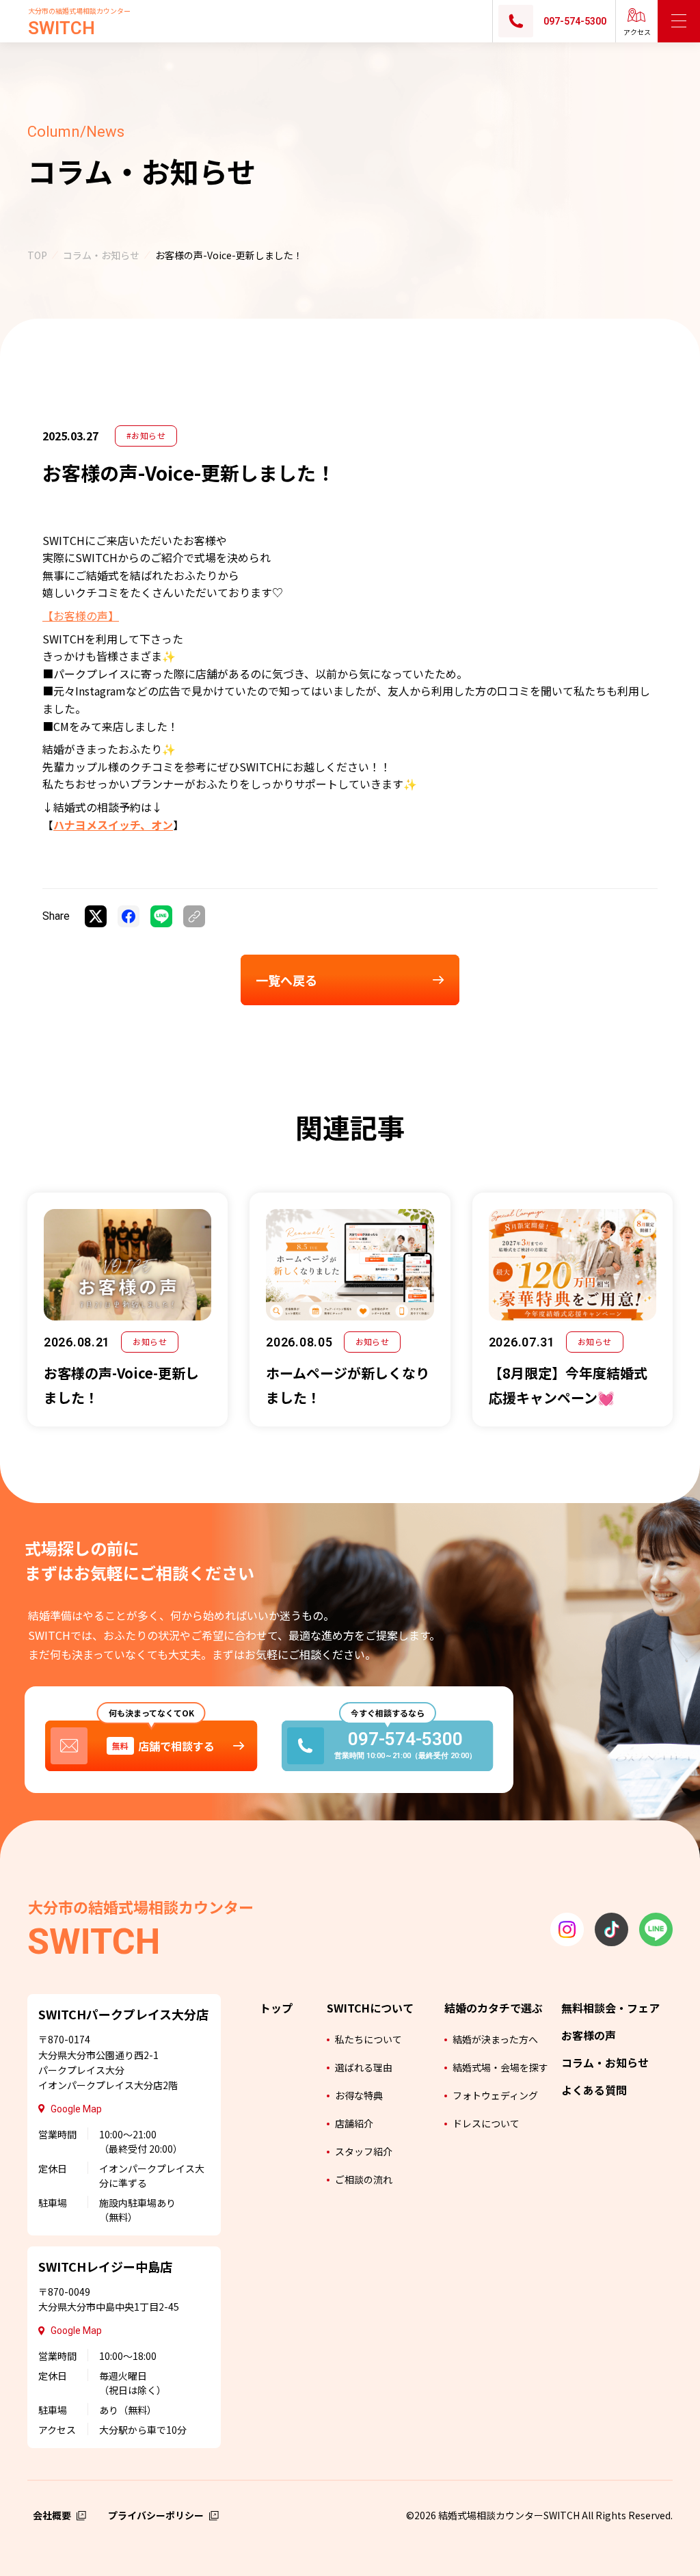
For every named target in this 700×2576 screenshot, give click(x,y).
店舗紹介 (354, 2123)
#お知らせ (146, 435)
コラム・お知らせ (101, 255)
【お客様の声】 (81, 615)
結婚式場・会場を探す (500, 2067)
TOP (37, 255)
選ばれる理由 (364, 2067)
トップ (276, 2008)
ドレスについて (486, 2123)
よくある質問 (594, 2090)
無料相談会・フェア (610, 2008)
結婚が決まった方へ (495, 2039)
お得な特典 (359, 2095)
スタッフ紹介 (364, 2151)
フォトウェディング (495, 2095)
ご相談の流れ (364, 2179)
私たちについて (368, 2039)
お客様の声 (589, 2035)
